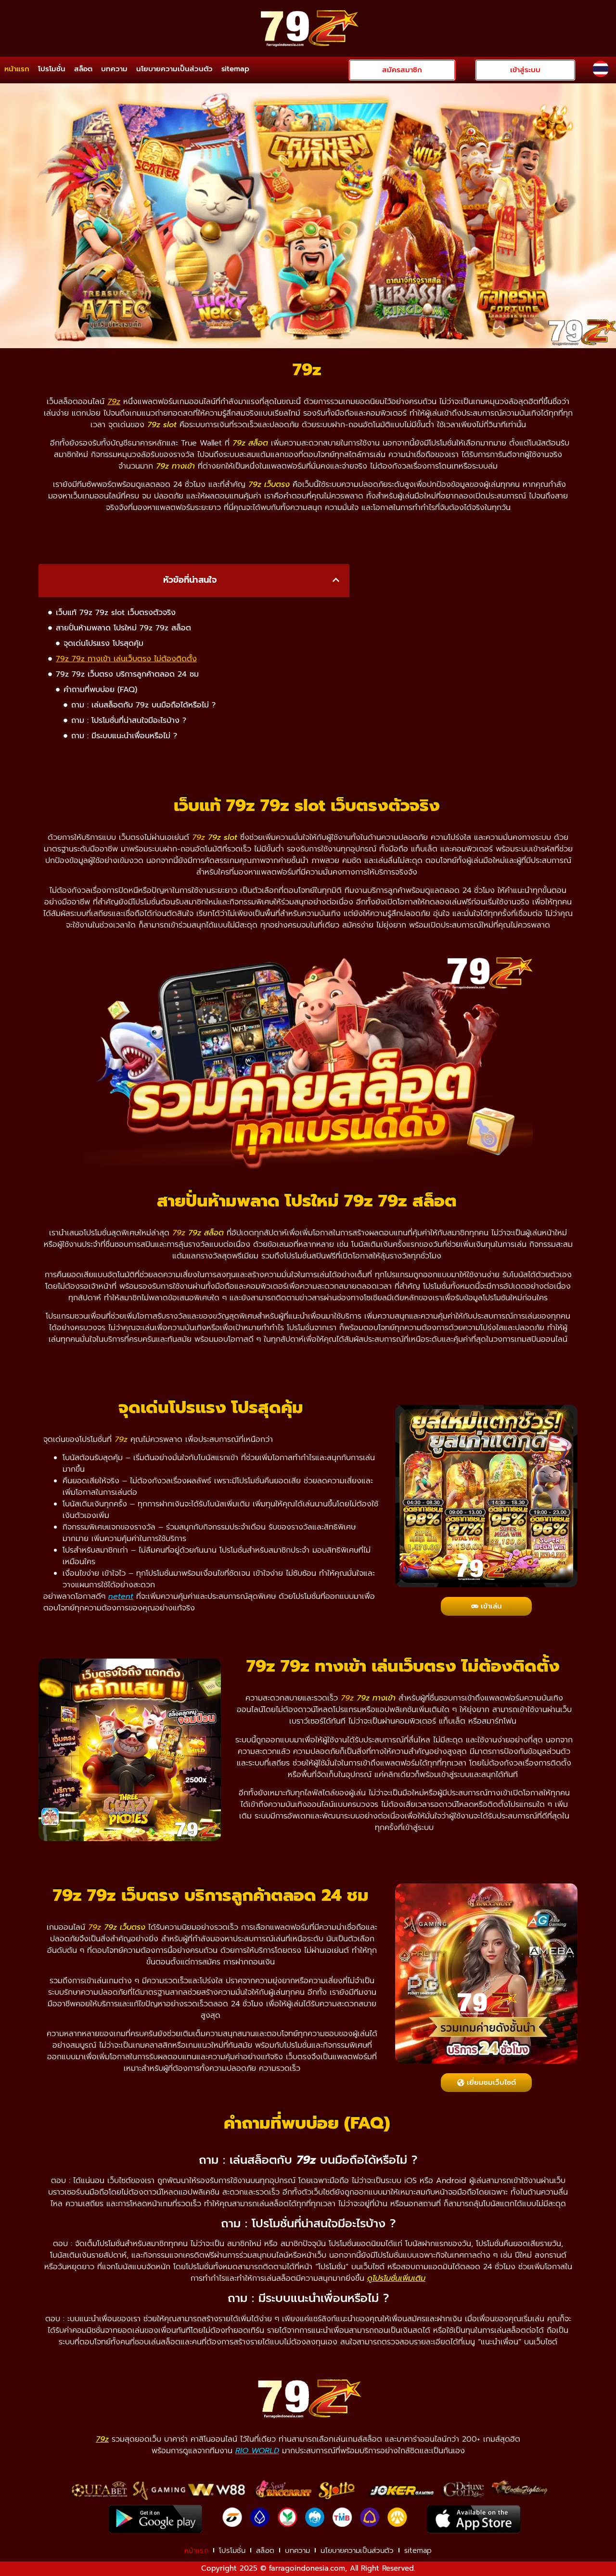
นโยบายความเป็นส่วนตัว (174, 69)
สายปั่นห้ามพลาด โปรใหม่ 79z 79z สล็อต (123, 628)
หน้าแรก (17, 69)
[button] (336, 580)
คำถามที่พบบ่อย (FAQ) (100, 690)
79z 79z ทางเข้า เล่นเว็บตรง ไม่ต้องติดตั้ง (126, 659)
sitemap (235, 69)
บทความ (114, 69)
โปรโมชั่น (52, 69)
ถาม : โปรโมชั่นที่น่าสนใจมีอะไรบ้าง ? (129, 720)
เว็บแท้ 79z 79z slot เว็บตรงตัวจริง (116, 613)
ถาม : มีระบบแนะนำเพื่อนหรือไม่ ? (124, 736)
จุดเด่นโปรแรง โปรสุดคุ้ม (103, 643)
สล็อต (83, 69)
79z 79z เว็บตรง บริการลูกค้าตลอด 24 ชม (127, 674)
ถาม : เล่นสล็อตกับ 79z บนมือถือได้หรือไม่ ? (143, 705)
